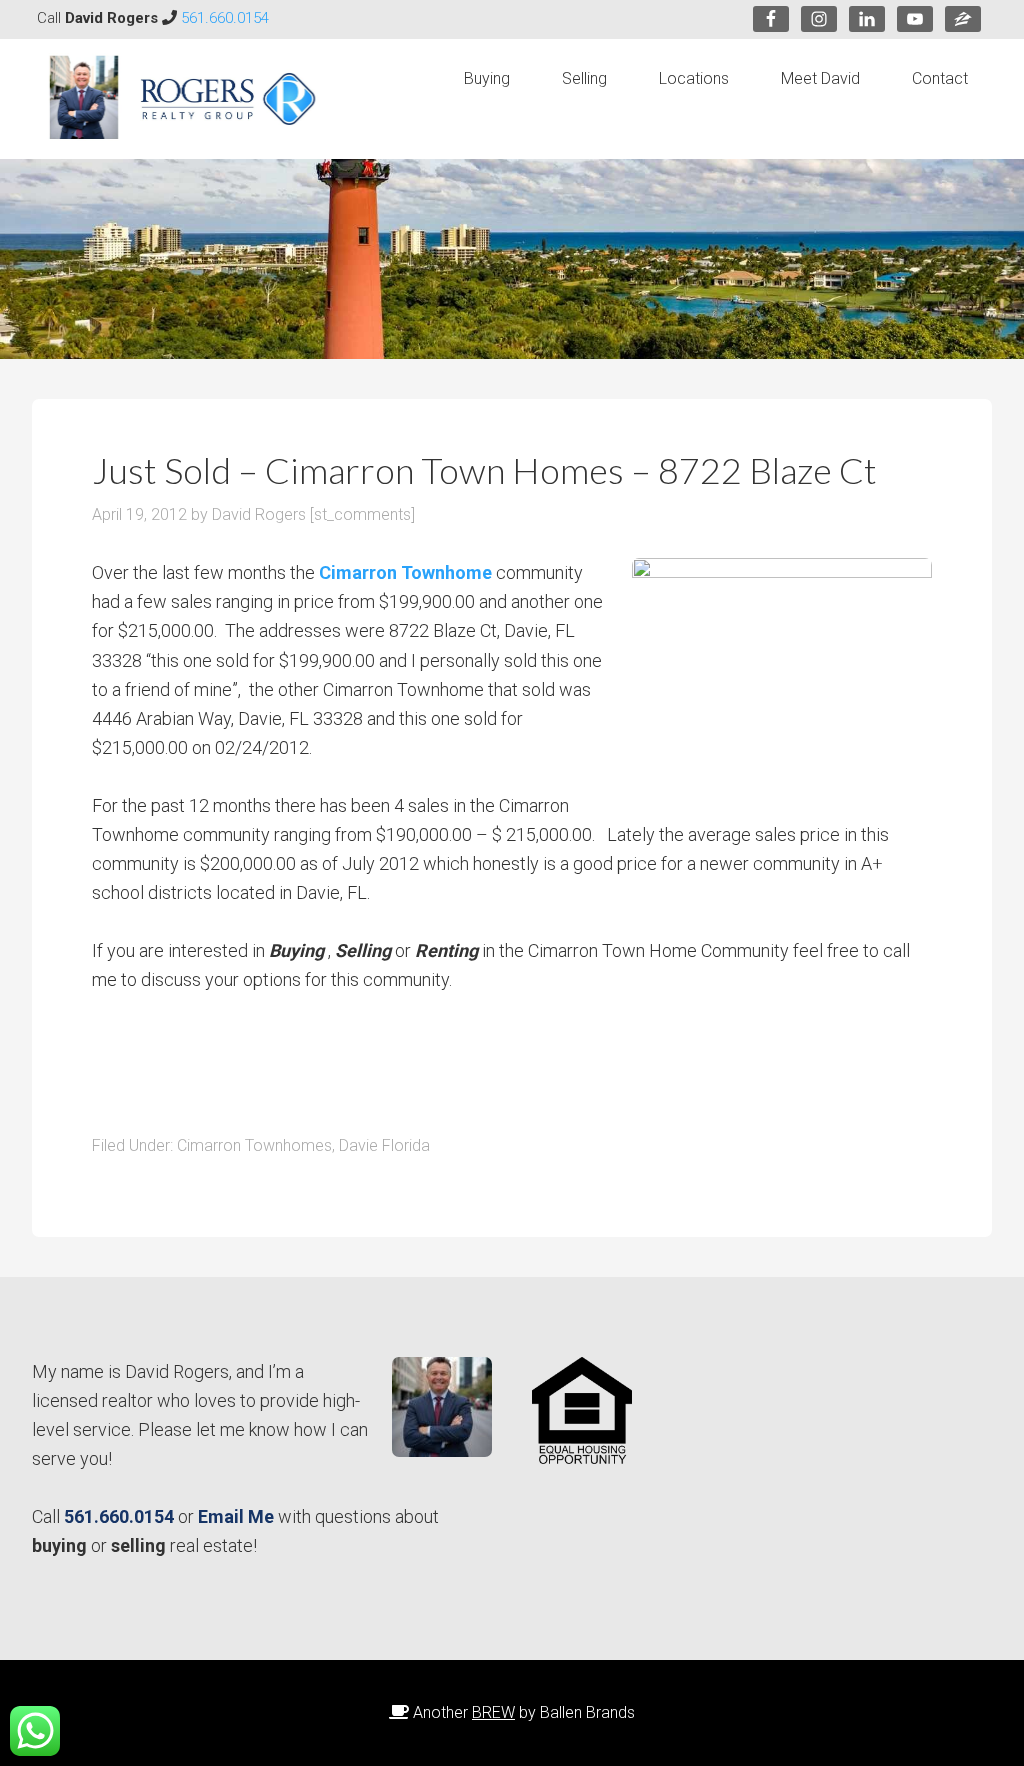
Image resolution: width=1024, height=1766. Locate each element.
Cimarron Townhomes (254, 1145)
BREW (493, 1712)
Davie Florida (384, 1145)
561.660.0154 (225, 18)
